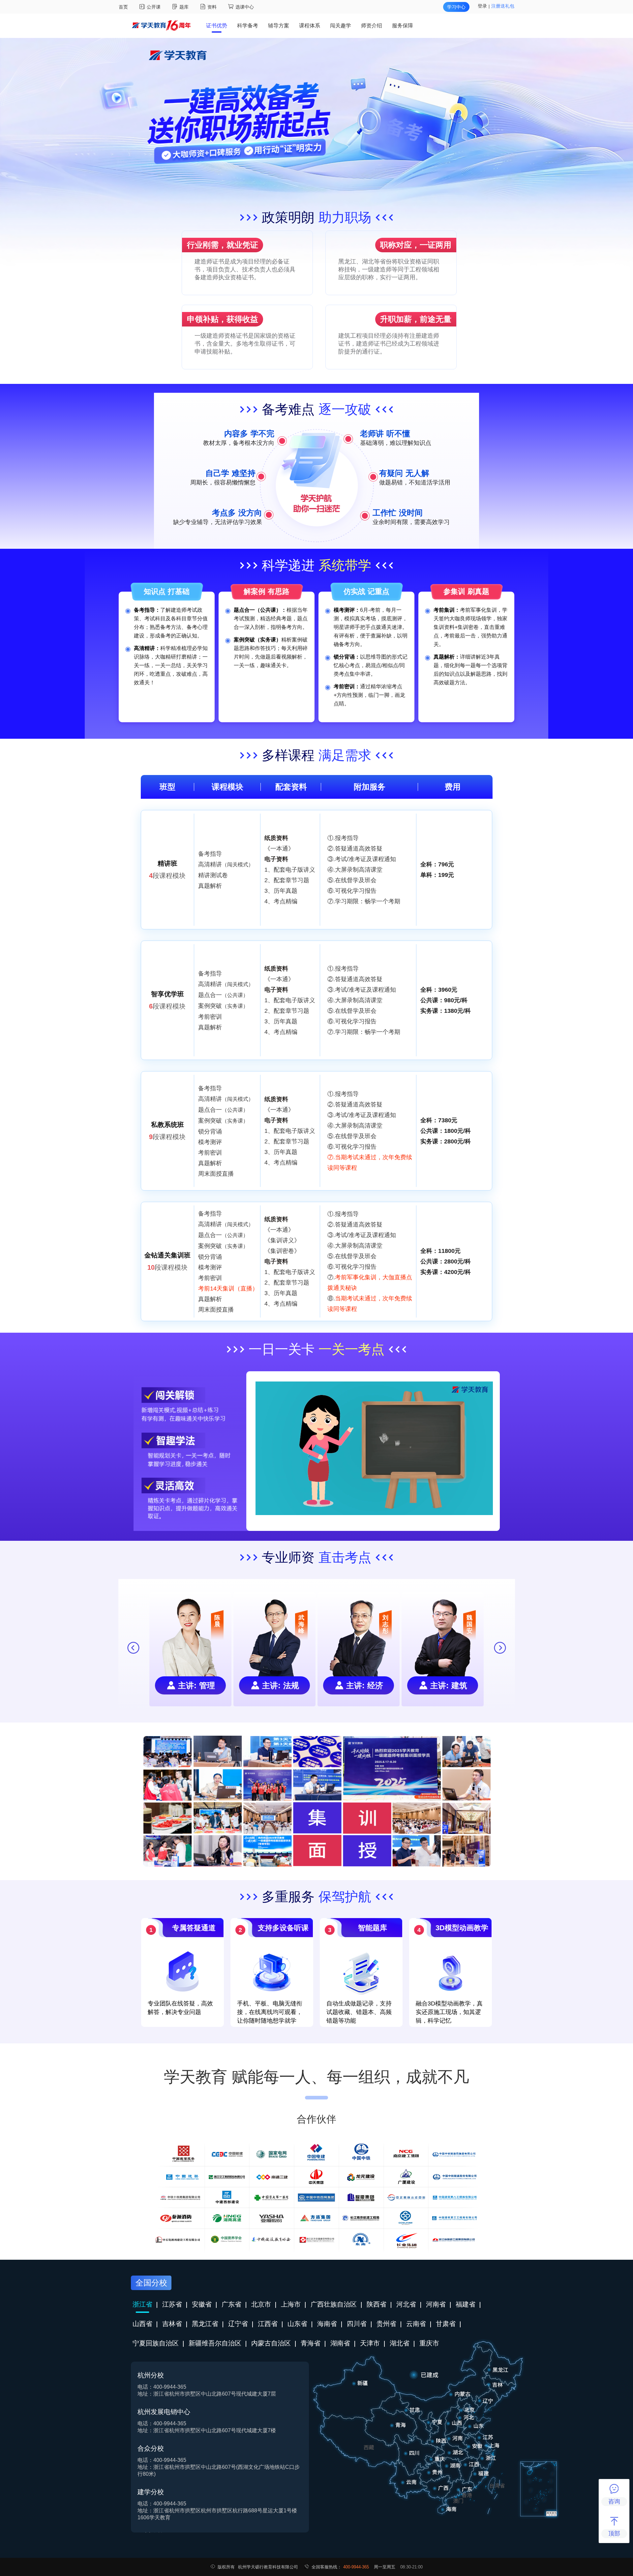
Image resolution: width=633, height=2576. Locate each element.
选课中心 (245, 7)
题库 (185, 7)
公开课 (154, 7)
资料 (213, 7)
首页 (123, 7)
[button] (500, 1648)
